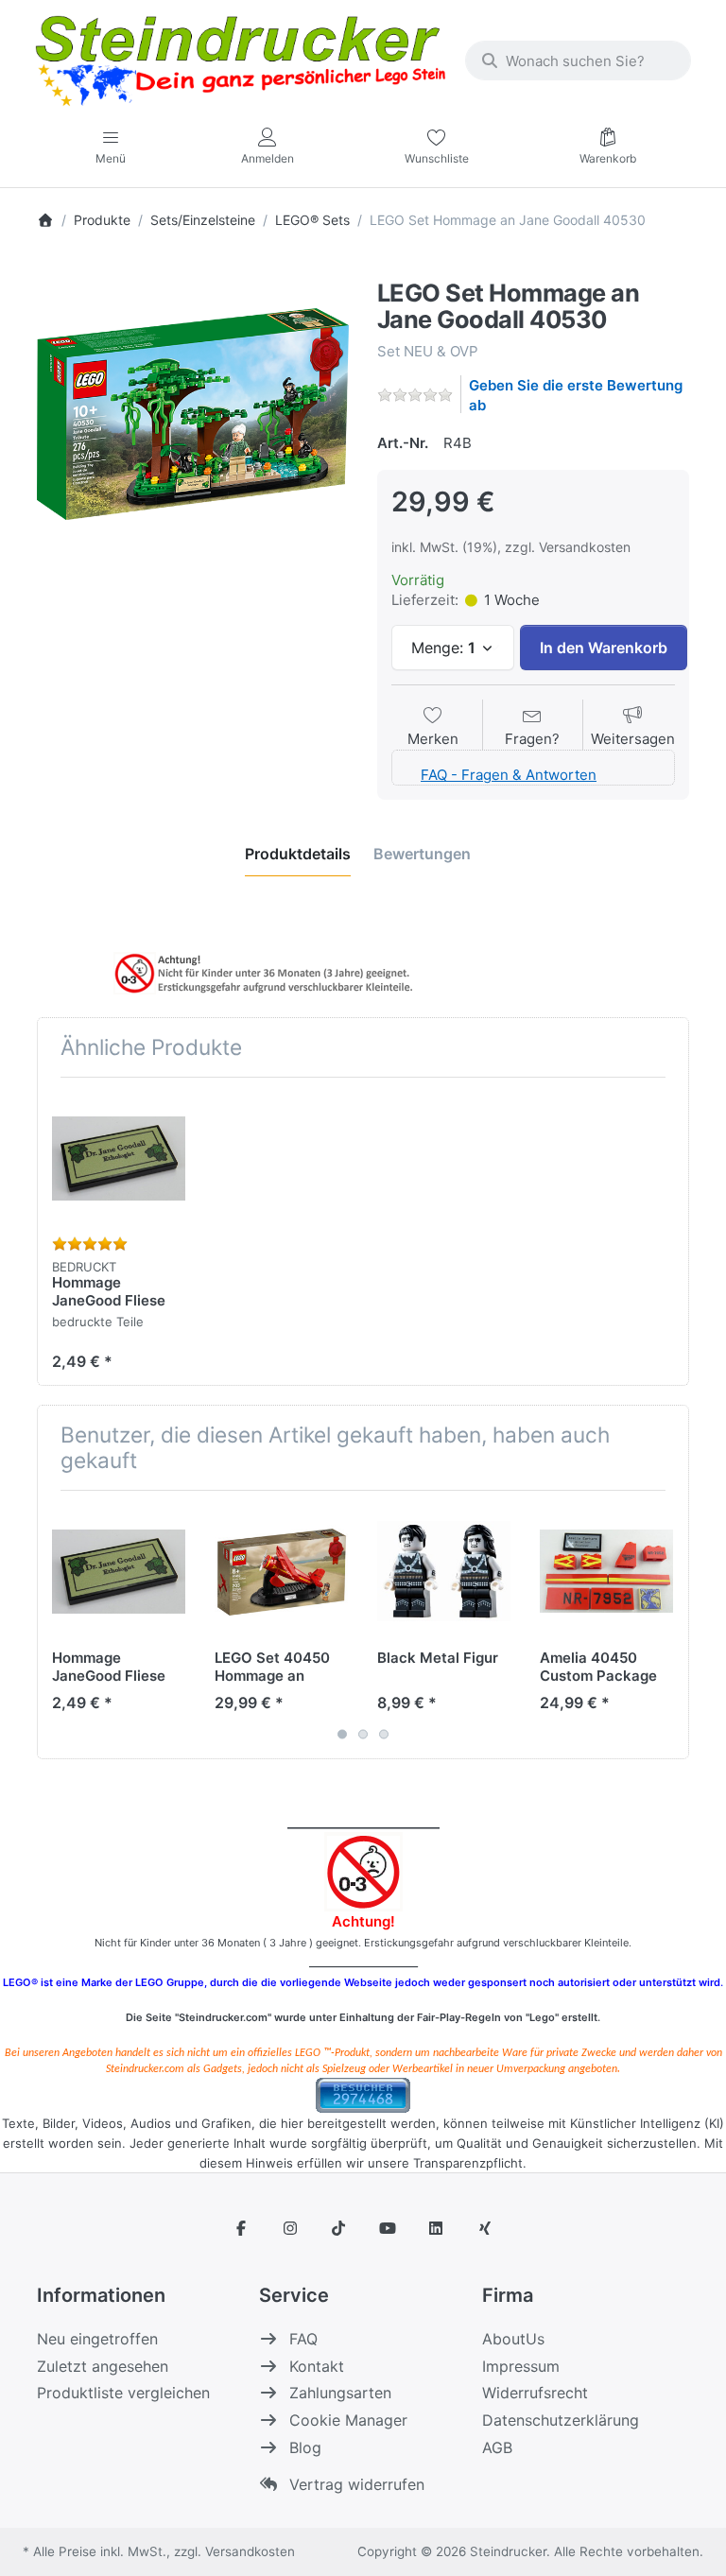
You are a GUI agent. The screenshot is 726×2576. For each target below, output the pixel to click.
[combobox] (578, 61)
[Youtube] (388, 2228)
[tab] (298, 854)
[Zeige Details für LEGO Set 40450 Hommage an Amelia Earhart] (281, 1572)
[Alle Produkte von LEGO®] (382, 268)
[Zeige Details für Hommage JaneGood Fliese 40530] (119, 1158)
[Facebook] (241, 2228)
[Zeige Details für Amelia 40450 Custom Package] (606, 1572)
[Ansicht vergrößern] (193, 414)
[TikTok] (338, 2228)
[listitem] (193, 414)
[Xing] (485, 2228)
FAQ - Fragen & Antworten (509, 775)
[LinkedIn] (437, 2228)
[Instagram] (290, 2228)
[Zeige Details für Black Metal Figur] (444, 1572)
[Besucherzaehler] (363, 2093)
